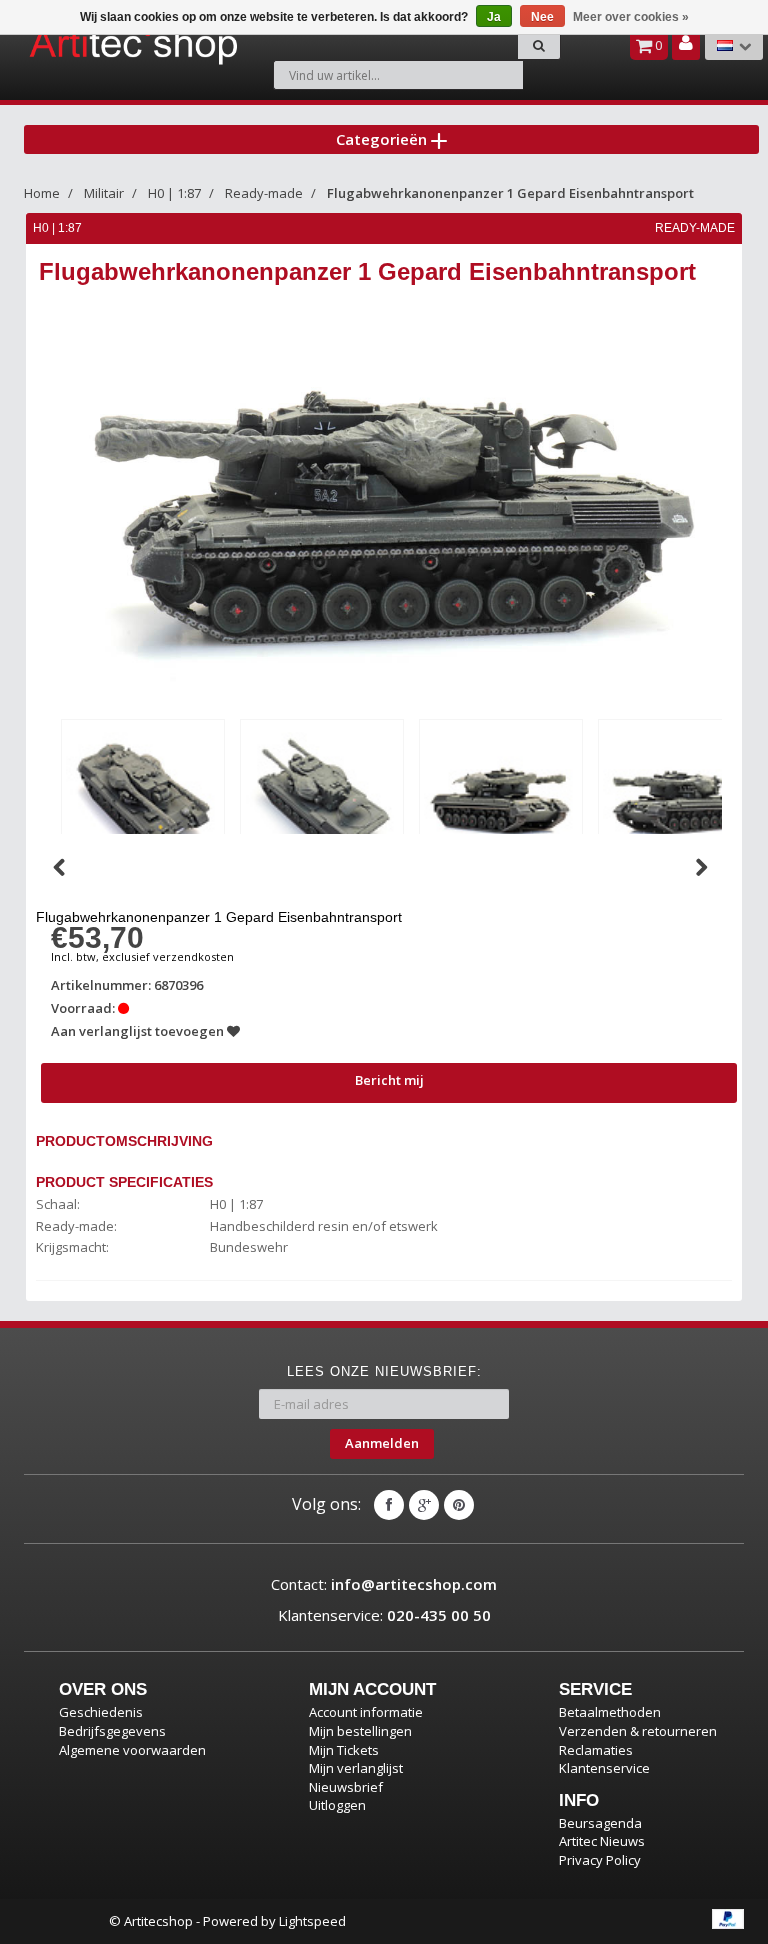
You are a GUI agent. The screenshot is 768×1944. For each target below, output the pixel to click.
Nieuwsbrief (346, 1787)
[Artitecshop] (81, 44)
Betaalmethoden (610, 1712)
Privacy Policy (600, 1860)
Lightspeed (312, 1921)
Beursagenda (600, 1823)
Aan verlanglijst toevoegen (139, 1031)
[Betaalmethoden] (728, 1919)
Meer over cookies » (631, 17)
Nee (542, 17)
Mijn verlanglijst (356, 1768)
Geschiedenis (101, 1712)
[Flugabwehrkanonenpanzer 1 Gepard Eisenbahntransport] (143, 797)
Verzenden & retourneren (638, 1731)
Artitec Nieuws (602, 1841)
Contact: (384, 1584)
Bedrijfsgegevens (112, 1731)
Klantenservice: (384, 1615)
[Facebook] (389, 1505)
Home (42, 193)
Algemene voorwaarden (132, 1750)
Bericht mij (389, 1080)
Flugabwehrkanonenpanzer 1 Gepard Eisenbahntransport (510, 193)
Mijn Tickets (344, 1750)
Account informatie (366, 1712)
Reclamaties (596, 1750)
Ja (494, 17)
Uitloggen (337, 1805)
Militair (104, 193)
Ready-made (264, 193)
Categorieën (383, 139)
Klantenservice (604, 1768)
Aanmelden (382, 1443)
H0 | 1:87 (174, 193)
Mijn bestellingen (360, 1731)
